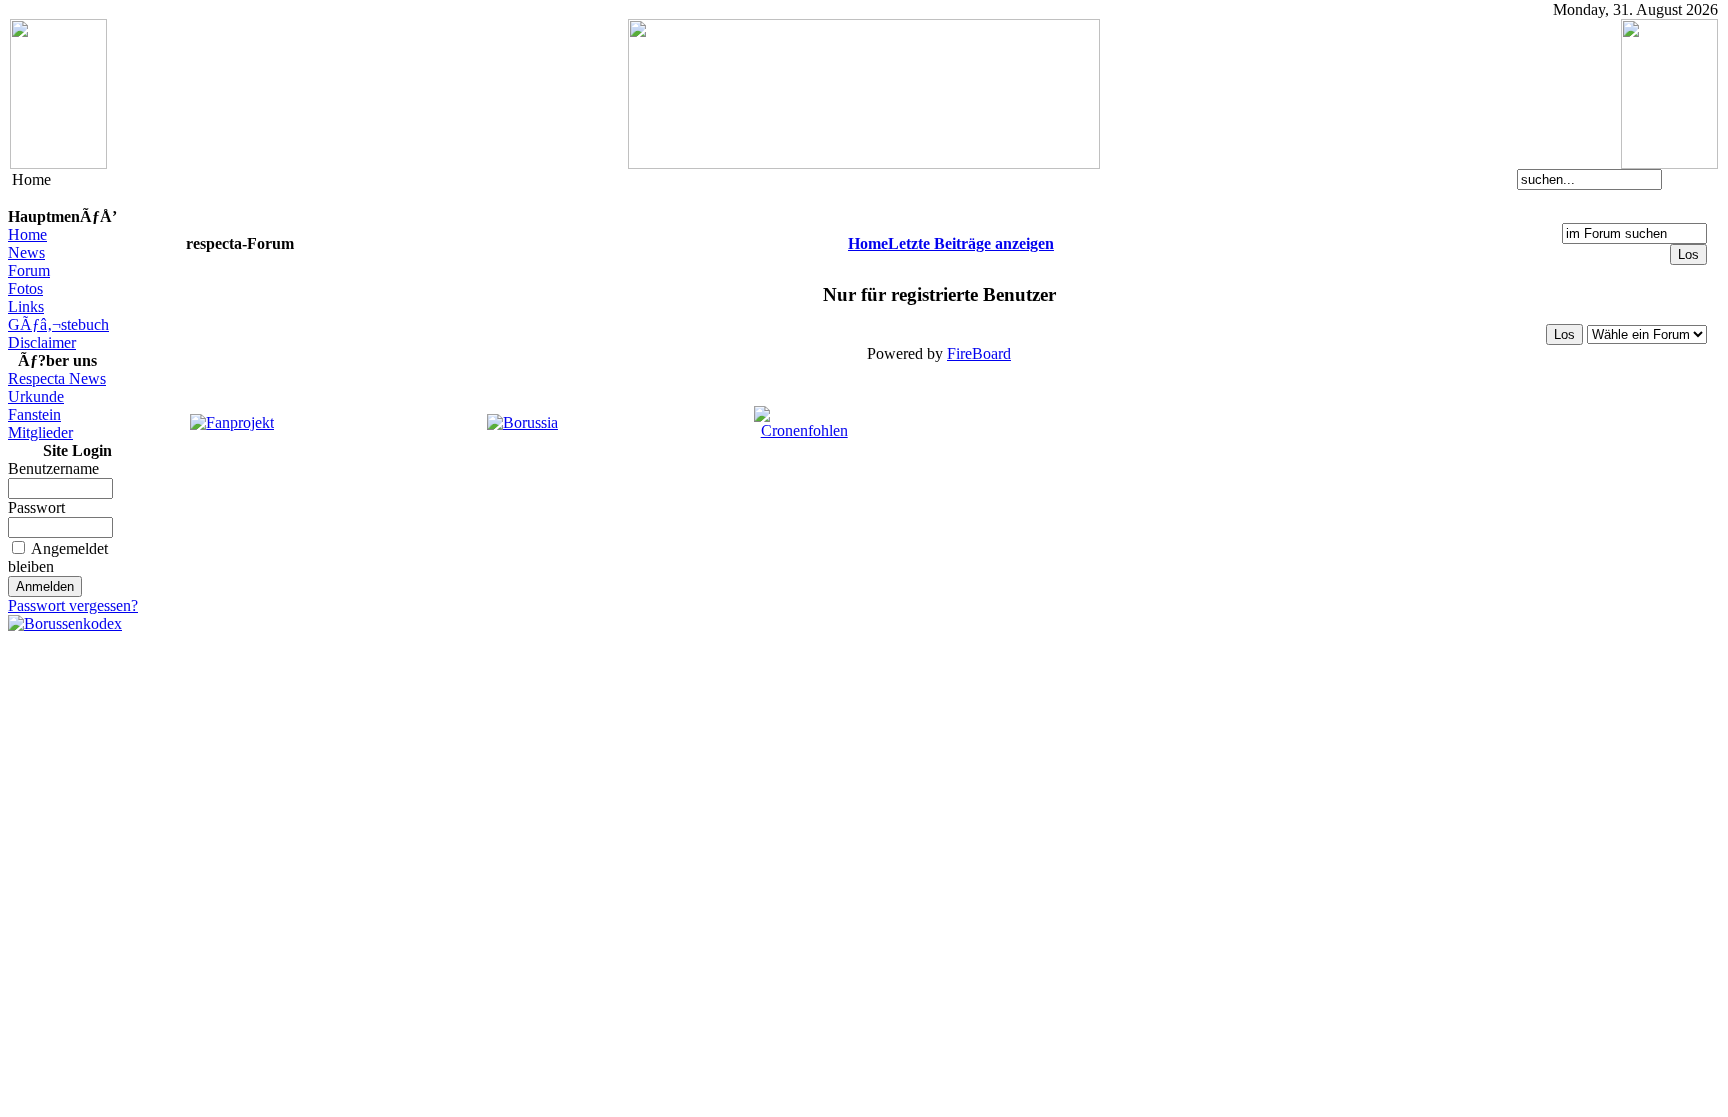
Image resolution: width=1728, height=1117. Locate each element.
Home (27, 234)
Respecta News (57, 378)
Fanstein (34, 414)
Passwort (36, 507)
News (26, 252)
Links (26, 306)
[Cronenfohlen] (804, 430)
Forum (29, 270)
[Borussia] (522, 422)
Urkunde (36, 396)
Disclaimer (42, 342)
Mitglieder (40, 432)
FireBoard (979, 353)
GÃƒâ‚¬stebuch (58, 324)
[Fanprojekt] (232, 422)
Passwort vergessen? (73, 605)
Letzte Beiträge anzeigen (971, 243)
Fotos (25, 288)
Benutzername (53, 468)
